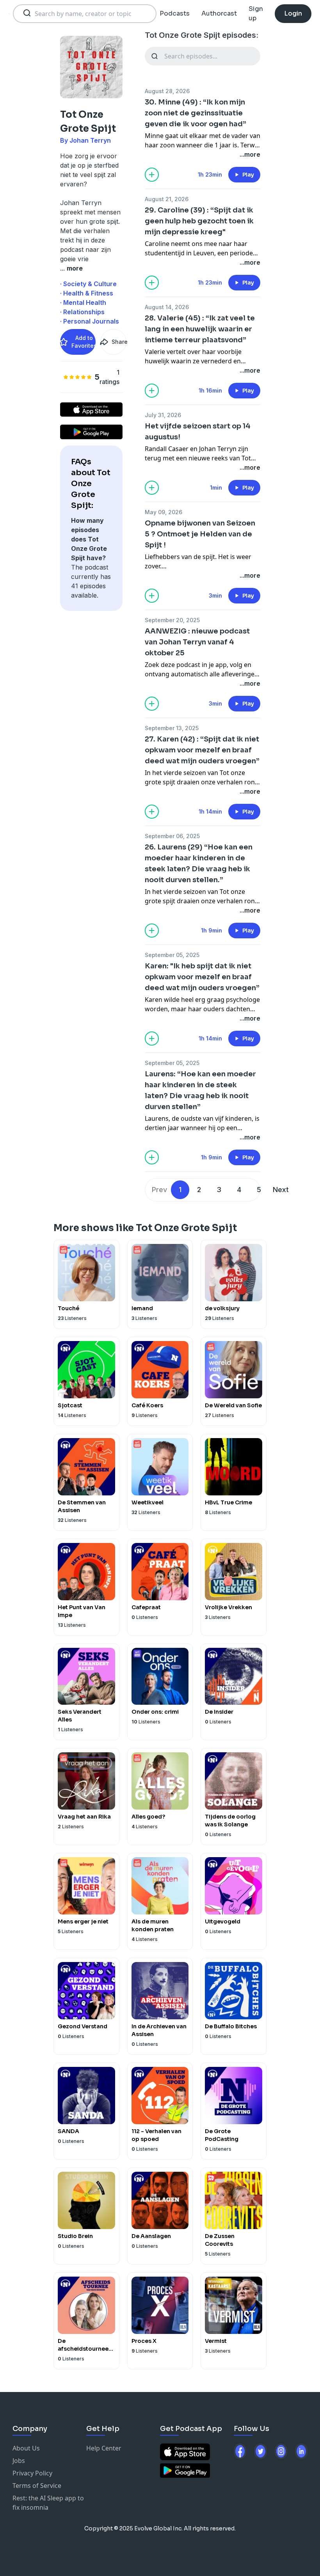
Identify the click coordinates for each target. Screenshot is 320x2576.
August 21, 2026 (167, 199)
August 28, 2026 (167, 91)
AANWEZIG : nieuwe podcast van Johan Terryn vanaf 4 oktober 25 (197, 642)
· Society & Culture (88, 284)
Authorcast (219, 13)
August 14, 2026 (167, 307)
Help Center (104, 2448)
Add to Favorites (84, 342)
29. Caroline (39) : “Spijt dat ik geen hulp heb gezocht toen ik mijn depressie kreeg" (199, 221)
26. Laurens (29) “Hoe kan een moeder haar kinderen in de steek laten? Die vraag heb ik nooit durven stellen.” (199, 863)
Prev (159, 1190)
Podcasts (175, 13)
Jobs (19, 2461)
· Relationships (82, 312)
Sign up (256, 13)
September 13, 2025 (172, 728)
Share (119, 342)
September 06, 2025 (172, 836)
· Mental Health (83, 303)
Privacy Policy (32, 2473)
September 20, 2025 (172, 620)
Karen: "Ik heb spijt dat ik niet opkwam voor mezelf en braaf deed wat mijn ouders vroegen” (202, 977)
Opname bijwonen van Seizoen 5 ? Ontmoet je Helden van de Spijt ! (200, 534)
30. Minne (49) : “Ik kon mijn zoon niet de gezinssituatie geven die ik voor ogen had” (196, 113)
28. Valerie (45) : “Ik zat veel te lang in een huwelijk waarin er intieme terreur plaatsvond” (200, 329)
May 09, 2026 (164, 512)
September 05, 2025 (172, 955)
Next (281, 1190)
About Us (26, 2448)
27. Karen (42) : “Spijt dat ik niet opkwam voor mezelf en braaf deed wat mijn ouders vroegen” (202, 750)
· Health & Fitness (87, 293)
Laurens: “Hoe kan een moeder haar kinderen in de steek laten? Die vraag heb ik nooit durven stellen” (200, 1090)
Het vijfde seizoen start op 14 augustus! (198, 432)
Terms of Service (37, 2486)
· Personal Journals (90, 321)
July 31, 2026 (163, 415)
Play (248, 175)
